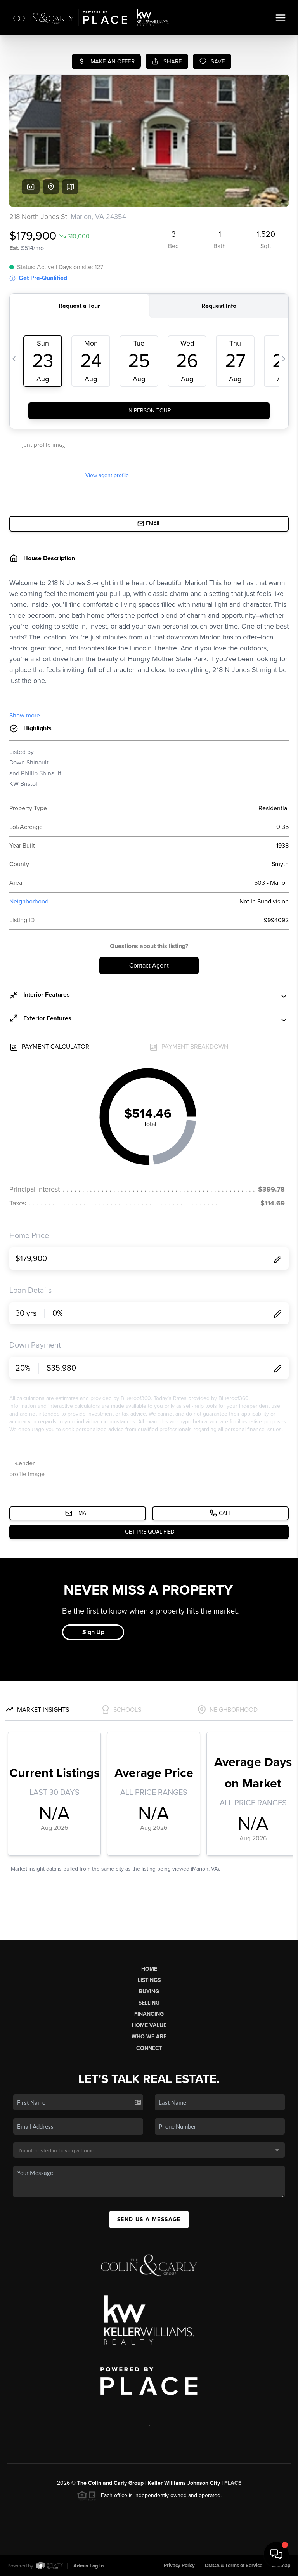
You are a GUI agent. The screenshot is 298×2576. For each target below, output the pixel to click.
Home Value (149, 2025)
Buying (149, 1991)
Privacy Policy (179, 2566)
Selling (149, 2003)
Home (149, 1969)
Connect (149, 2048)
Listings (149, 1980)
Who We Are (149, 2037)
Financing (149, 2014)
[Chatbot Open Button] (276, 2554)
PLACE (233, 2483)
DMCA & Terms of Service (234, 2566)
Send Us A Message (149, 2219)
